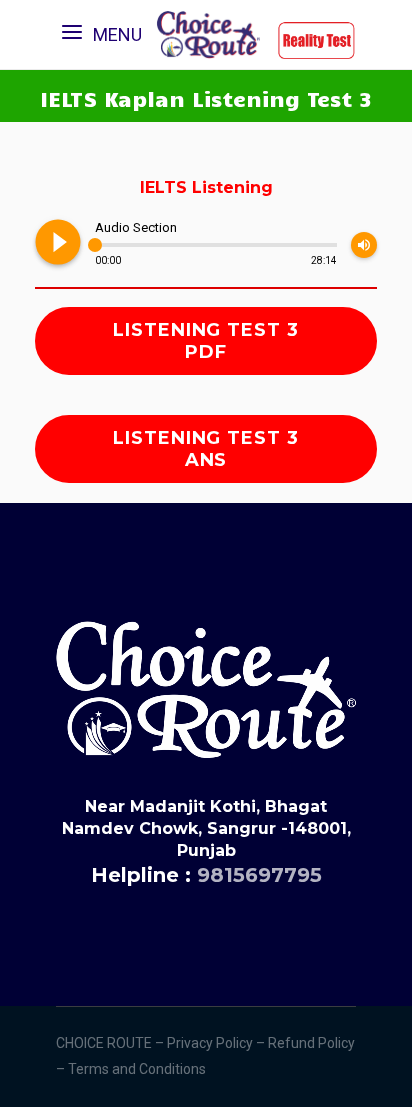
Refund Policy (311, 1043)
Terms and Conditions (138, 1069)
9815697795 (259, 875)
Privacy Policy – (217, 1043)
